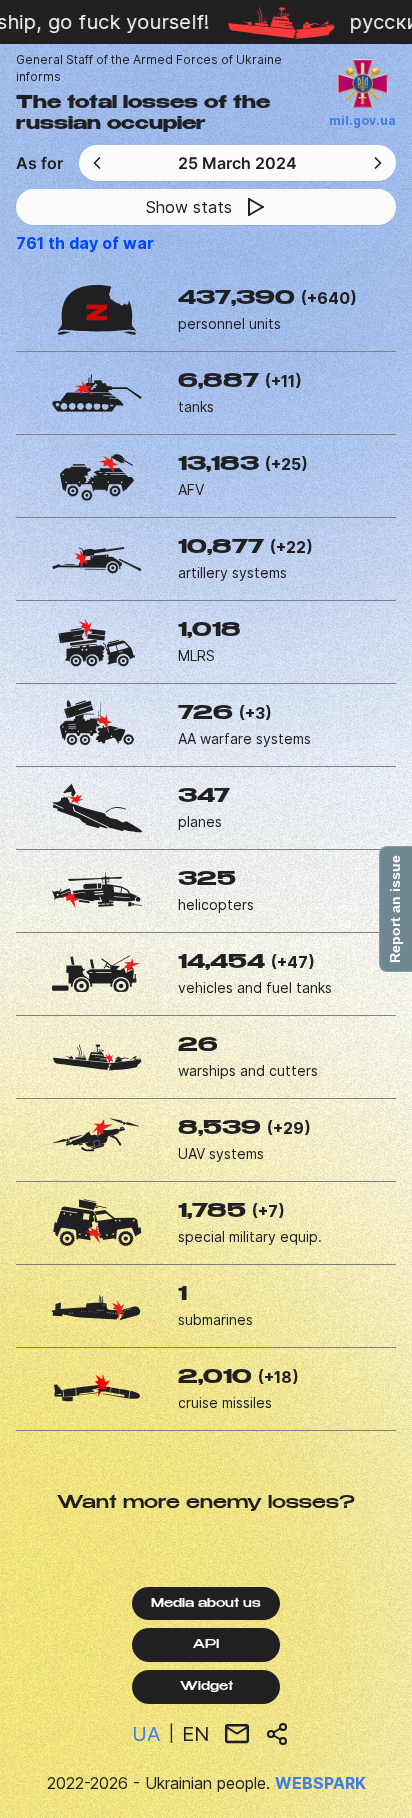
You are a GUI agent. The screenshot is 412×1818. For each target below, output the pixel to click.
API (206, 1645)
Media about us (206, 1604)
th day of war (85, 243)
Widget (206, 1687)
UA (146, 1734)
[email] (237, 1734)
